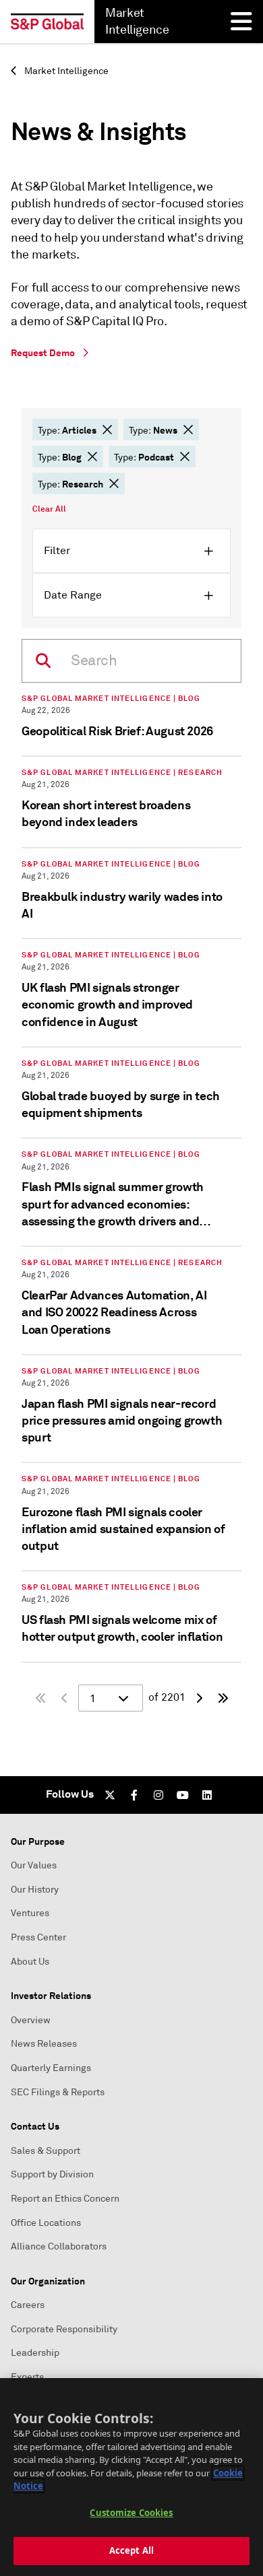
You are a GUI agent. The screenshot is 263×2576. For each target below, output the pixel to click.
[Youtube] (183, 1795)
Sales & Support (46, 2151)
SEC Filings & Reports (58, 2092)
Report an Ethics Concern (65, 2199)
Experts (27, 2377)
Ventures (30, 1913)
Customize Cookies (131, 2513)
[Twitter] (110, 1795)
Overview (31, 2020)
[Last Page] (223, 1698)
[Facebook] (134, 1795)
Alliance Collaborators (59, 2246)
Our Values (34, 1865)
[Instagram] (158, 1795)
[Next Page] (199, 1698)
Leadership (35, 2353)
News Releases (44, 2044)
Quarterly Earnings (51, 2068)
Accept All (131, 2550)
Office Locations (46, 2223)
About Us (30, 1962)
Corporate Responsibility (64, 2329)
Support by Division (52, 2174)
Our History (35, 1890)
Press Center (38, 1937)
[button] (107, 430)
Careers (28, 2305)
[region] (131, 2477)
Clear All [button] (49, 509)
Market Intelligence (65, 71)
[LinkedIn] (207, 1795)
